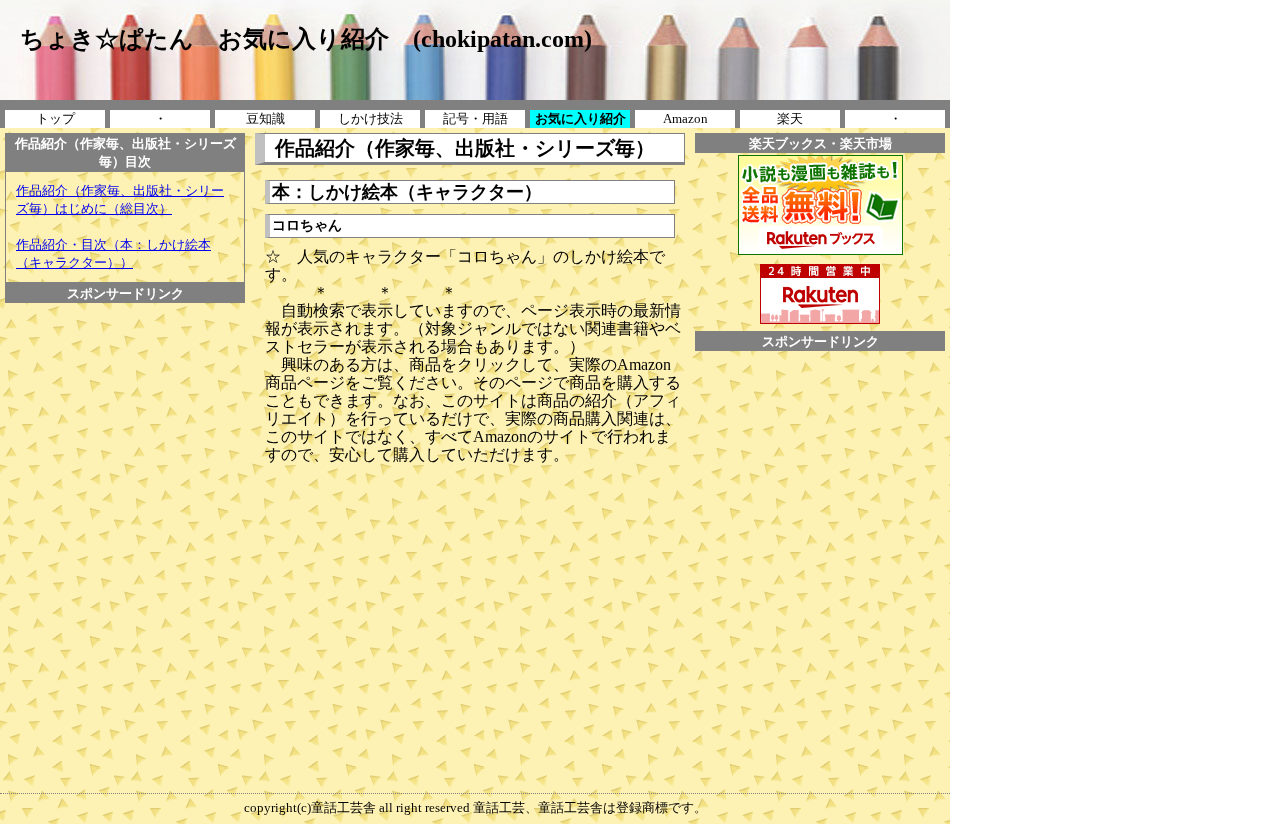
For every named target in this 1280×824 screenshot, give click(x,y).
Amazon (685, 118)
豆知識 (265, 118)
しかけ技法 (370, 118)
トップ (55, 118)
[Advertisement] (125, 348)
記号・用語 (475, 118)
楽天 (790, 118)
